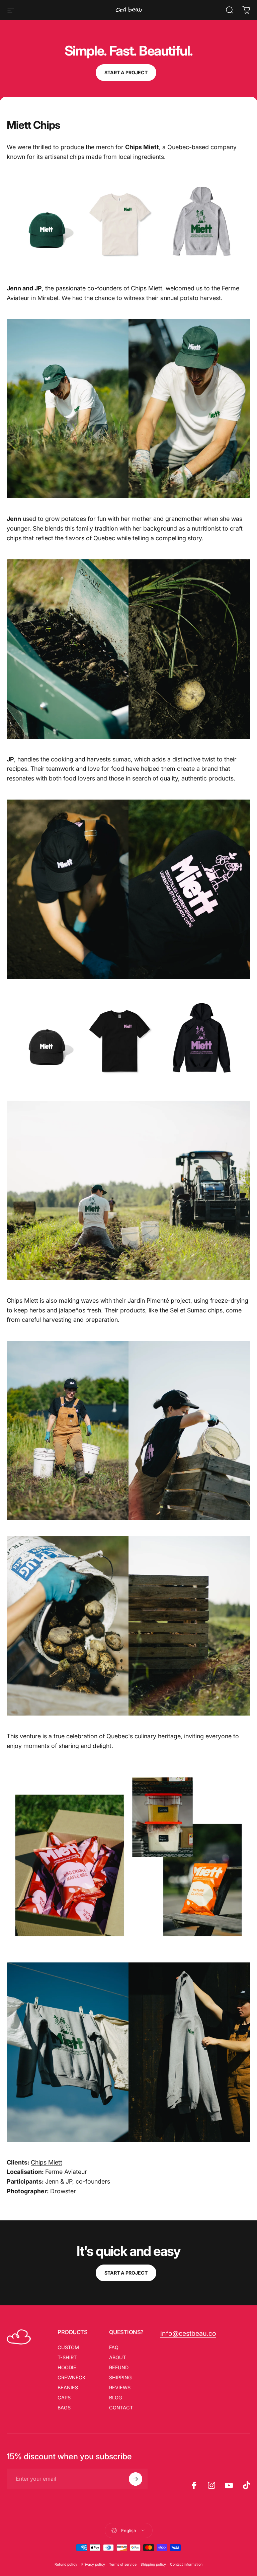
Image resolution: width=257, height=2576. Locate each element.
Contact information (186, 2564)
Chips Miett (47, 2162)
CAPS (64, 2398)
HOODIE (67, 2367)
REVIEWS (120, 2387)
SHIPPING (120, 2377)
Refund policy (66, 2564)
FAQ (114, 2347)
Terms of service (123, 2564)
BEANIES (68, 2387)
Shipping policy (153, 2564)
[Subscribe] (136, 2479)
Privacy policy (93, 2564)
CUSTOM (68, 2347)
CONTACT (121, 2408)
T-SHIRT (67, 2357)
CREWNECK (72, 2377)
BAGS (64, 2408)
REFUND (119, 2367)
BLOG (116, 2398)
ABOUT (117, 2357)
